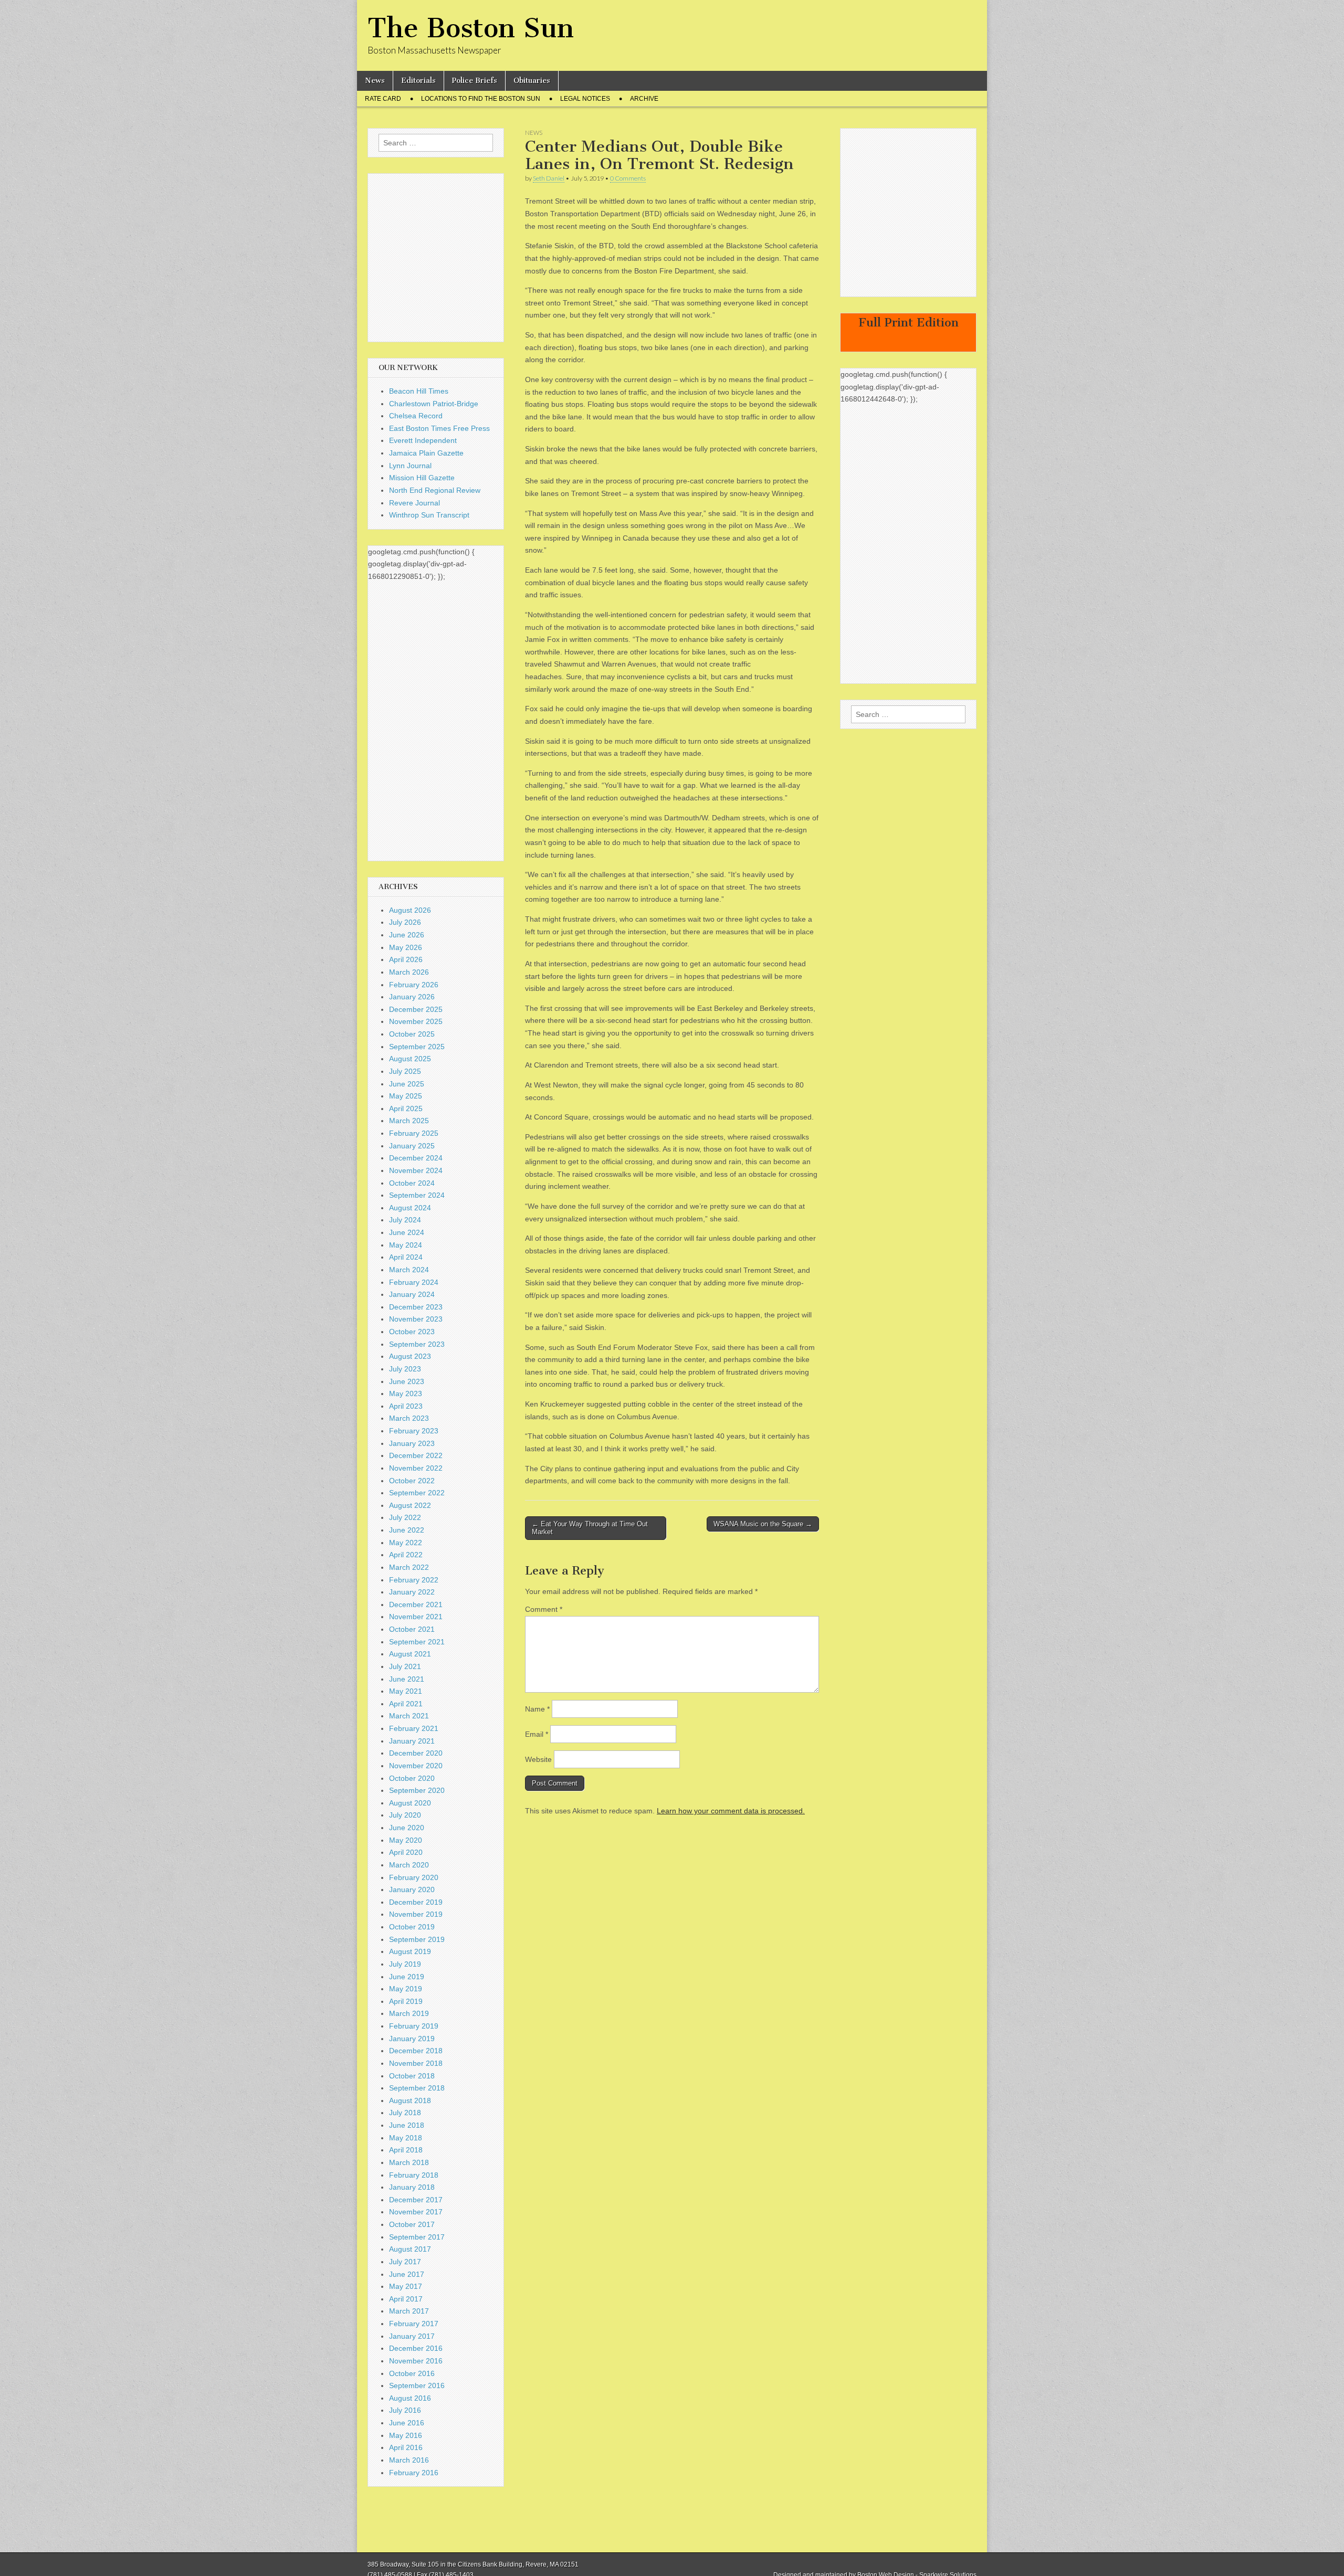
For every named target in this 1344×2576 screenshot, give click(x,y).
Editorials (418, 81)
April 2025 (406, 1108)
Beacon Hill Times (419, 391)
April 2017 (406, 2299)
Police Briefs (475, 81)
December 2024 (416, 1158)
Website (538, 1759)
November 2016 (416, 2361)
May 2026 (406, 947)
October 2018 (412, 2076)
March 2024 (409, 1270)
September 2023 (417, 1344)
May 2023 (406, 1393)
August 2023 (410, 1356)
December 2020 (416, 1753)
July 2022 (405, 1517)
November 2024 (416, 1170)
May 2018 (406, 2138)
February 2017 (414, 2324)
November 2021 (416, 1617)
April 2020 (406, 1852)
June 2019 (407, 1977)
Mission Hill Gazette (422, 478)
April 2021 (406, 1704)
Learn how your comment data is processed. (731, 1811)
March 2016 (409, 2460)
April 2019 (406, 2001)
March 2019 (409, 2013)
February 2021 (414, 1728)
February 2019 (414, 2026)
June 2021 (407, 1679)
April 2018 (406, 2150)
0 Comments (628, 178)
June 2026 (407, 935)
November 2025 (416, 1021)
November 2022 (416, 1468)
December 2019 (416, 1902)
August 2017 (410, 2249)
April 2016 (406, 2447)
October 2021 (412, 1629)
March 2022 (409, 1567)
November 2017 (416, 2212)
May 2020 (406, 1840)
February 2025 (414, 1133)
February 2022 (414, 1580)
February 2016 (414, 2473)
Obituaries (532, 81)
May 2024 (406, 1245)
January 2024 (412, 1294)
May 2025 (406, 1096)
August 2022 (410, 1505)
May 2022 (406, 1543)
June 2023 (407, 1381)
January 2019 (412, 2039)
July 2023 (405, 1369)
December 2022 (416, 1455)
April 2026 (406, 959)
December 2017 (416, 2200)
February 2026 (414, 985)
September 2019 (417, 1939)
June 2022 (407, 1530)
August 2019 (410, 1951)
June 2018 (407, 2125)
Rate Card (383, 99)
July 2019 (405, 1964)
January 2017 (412, 2336)
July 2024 (405, 1220)
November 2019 (416, 1914)
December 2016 (416, 2348)
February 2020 (414, 1877)
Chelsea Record (416, 416)
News (375, 81)
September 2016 (417, 2385)
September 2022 (417, 1493)
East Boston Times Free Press (439, 428)
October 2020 (412, 1778)
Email (537, 1734)
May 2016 (406, 2435)
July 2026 (405, 922)
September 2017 (417, 2237)
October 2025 (412, 1034)
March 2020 (409, 1865)
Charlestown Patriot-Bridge (434, 404)
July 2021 (405, 1666)
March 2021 (409, 1716)
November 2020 (416, 1766)
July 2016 (405, 2410)
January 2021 (412, 1741)
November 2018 (416, 2063)
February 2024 (414, 1282)
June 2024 (407, 1232)
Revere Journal (414, 503)
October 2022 (412, 1481)
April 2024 (406, 1257)
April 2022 (406, 1555)
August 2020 (410, 1803)
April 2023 (406, 1406)
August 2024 (410, 1208)
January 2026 (412, 997)
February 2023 (414, 1431)
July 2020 (405, 1815)
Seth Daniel (549, 178)
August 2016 (410, 2398)
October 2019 (412, 1927)
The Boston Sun (471, 28)
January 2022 (412, 1592)
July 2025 (405, 1071)
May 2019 (406, 1989)
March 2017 (409, 2311)
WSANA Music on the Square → (763, 1524)
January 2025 (412, 1146)
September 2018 (417, 2088)
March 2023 (409, 1418)
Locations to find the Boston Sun (481, 99)
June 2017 (407, 2274)
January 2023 (412, 1443)
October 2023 (412, 1332)
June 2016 (407, 2423)
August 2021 (410, 1654)
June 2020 (407, 1828)
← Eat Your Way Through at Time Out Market (590, 1528)
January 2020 (412, 1889)
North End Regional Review (435, 490)
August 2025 (410, 1059)
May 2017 (406, 2286)
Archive (644, 99)
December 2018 (416, 2051)
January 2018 (412, 2187)
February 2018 (414, 2175)
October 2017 (412, 2224)
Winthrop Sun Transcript (429, 515)
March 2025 (409, 1121)
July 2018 (405, 2113)
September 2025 (417, 1047)
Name (537, 1709)
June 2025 (407, 1084)
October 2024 (412, 1183)
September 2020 (417, 1790)
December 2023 (416, 1307)
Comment (544, 1609)
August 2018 (410, 2100)
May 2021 (406, 1691)
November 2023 (416, 1319)
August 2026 (410, 910)
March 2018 (409, 2162)
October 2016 (412, 2373)
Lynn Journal (410, 466)
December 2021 (416, 1604)
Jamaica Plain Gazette (426, 453)
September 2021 (417, 1642)
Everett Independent (423, 440)
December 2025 (416, 1009)
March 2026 (409, 972)
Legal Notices (585, 99)
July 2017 (405, 2262)
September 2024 (417, 1195)
